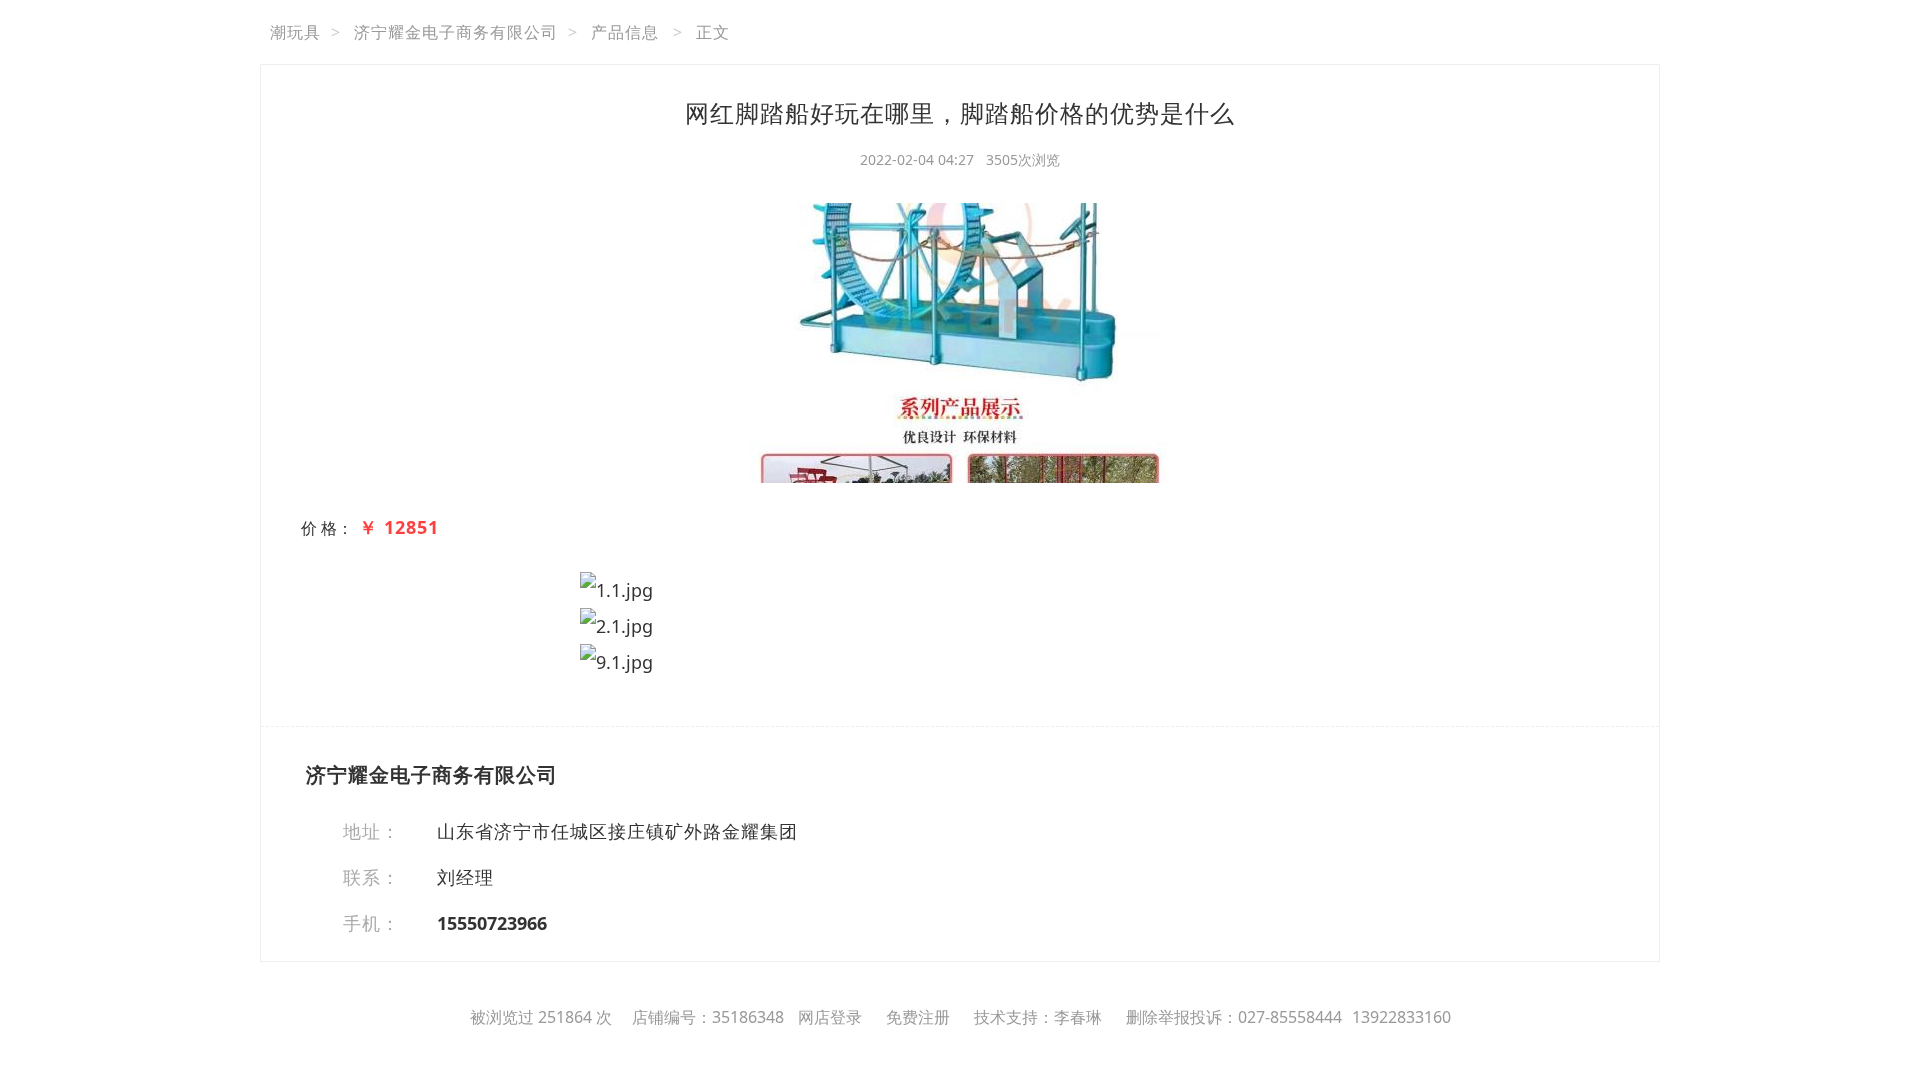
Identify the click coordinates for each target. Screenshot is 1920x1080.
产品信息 (625, 32)
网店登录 (830, 1017)
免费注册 (918, 1017)
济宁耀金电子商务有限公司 (456, 32)
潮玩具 (295, 32)
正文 (713, 32)
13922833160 (1401, 1017)
